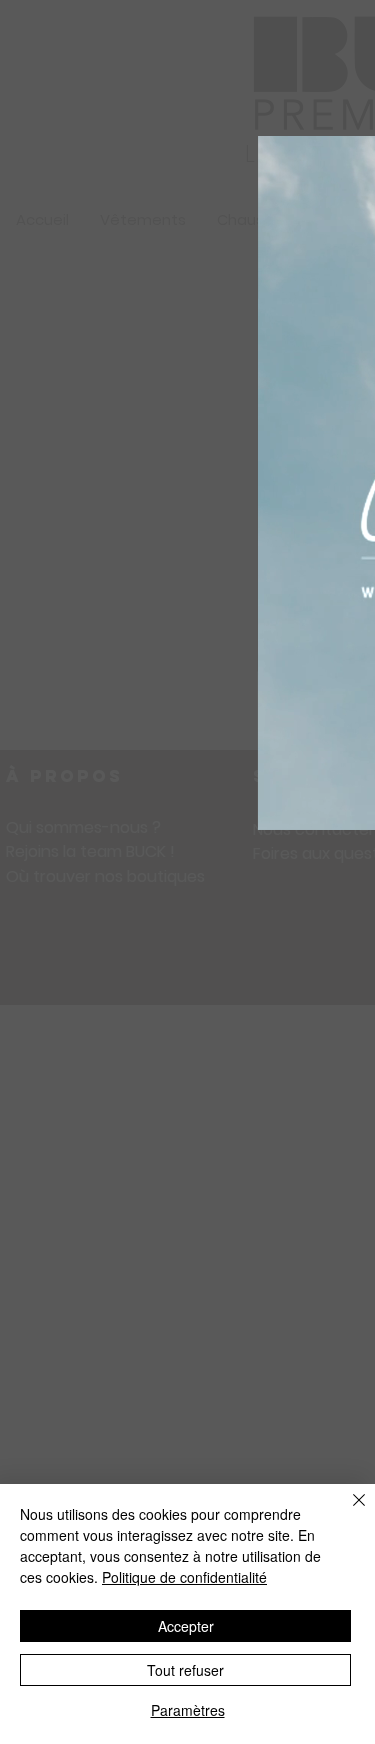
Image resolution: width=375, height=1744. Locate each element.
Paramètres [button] (188, 1710)
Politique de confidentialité (184, 1577)
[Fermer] (347, 1512)
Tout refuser (185, 1670)
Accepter (186, 1626)
